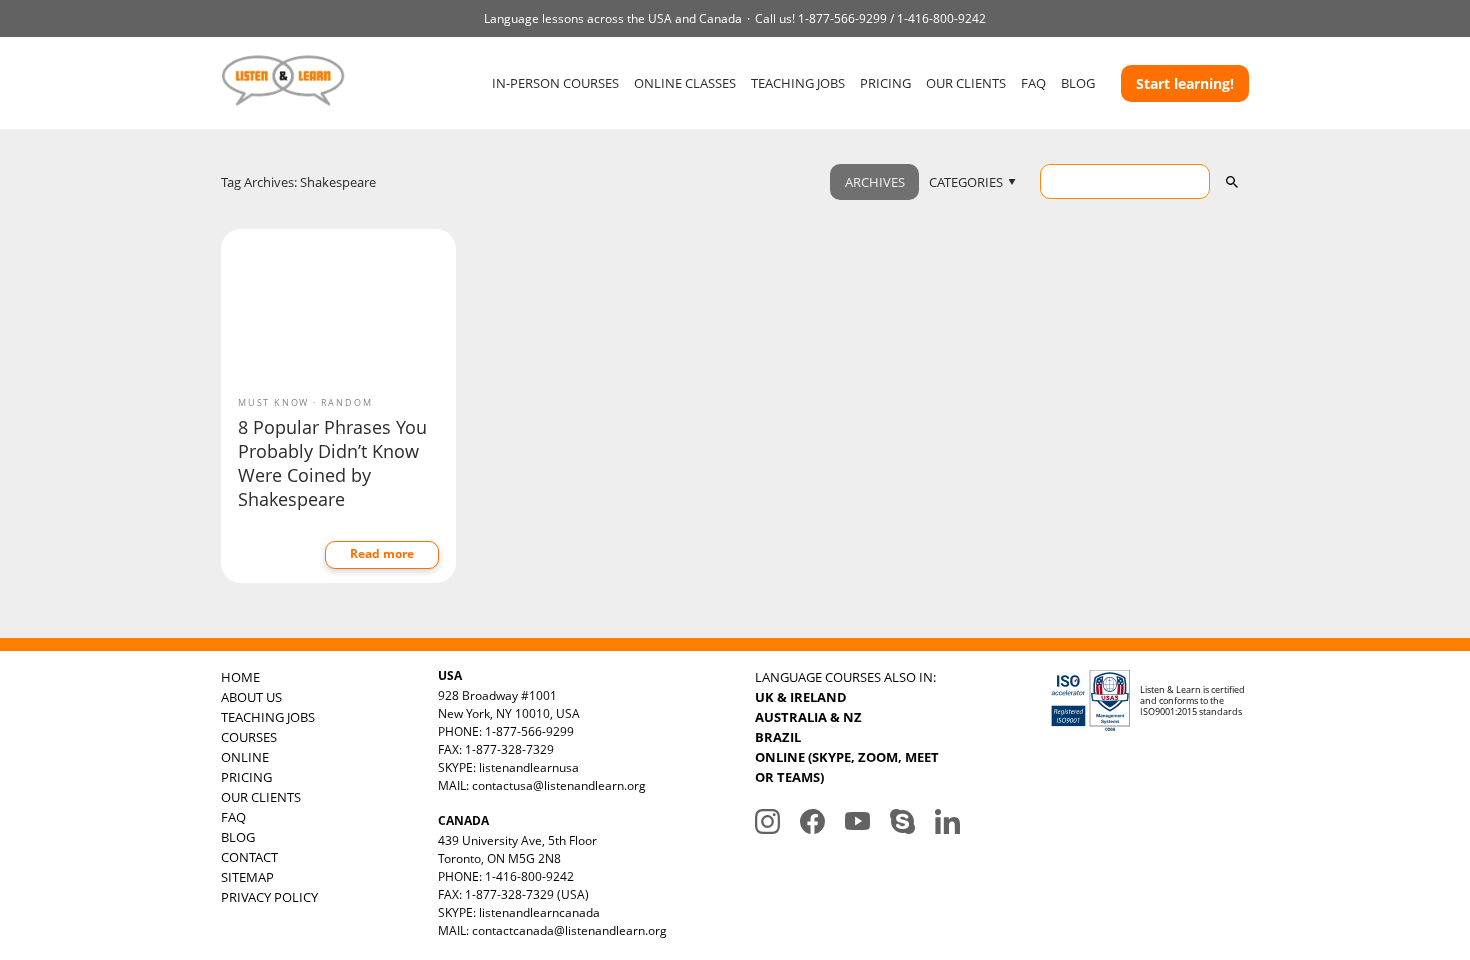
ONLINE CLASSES (685, 83)
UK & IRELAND (801, 697)
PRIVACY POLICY (269, 897)
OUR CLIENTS (966, 83)
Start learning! (1185, 83)
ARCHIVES (875, 182)
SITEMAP (247, 877)
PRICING (885, 83)
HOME (240, 677)
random (347, 402)
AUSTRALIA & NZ (808, 717)
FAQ (1033, 83)
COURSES (249, 737)
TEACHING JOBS (798, 83)
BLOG (1078, 83)
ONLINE (245, 757)
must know (273, 402)
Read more (382, 553)
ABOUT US (251, 697)
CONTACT (249, 857)
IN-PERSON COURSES (555, 83)
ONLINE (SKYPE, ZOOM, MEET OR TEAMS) (847, 767)
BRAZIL (778, 737)
